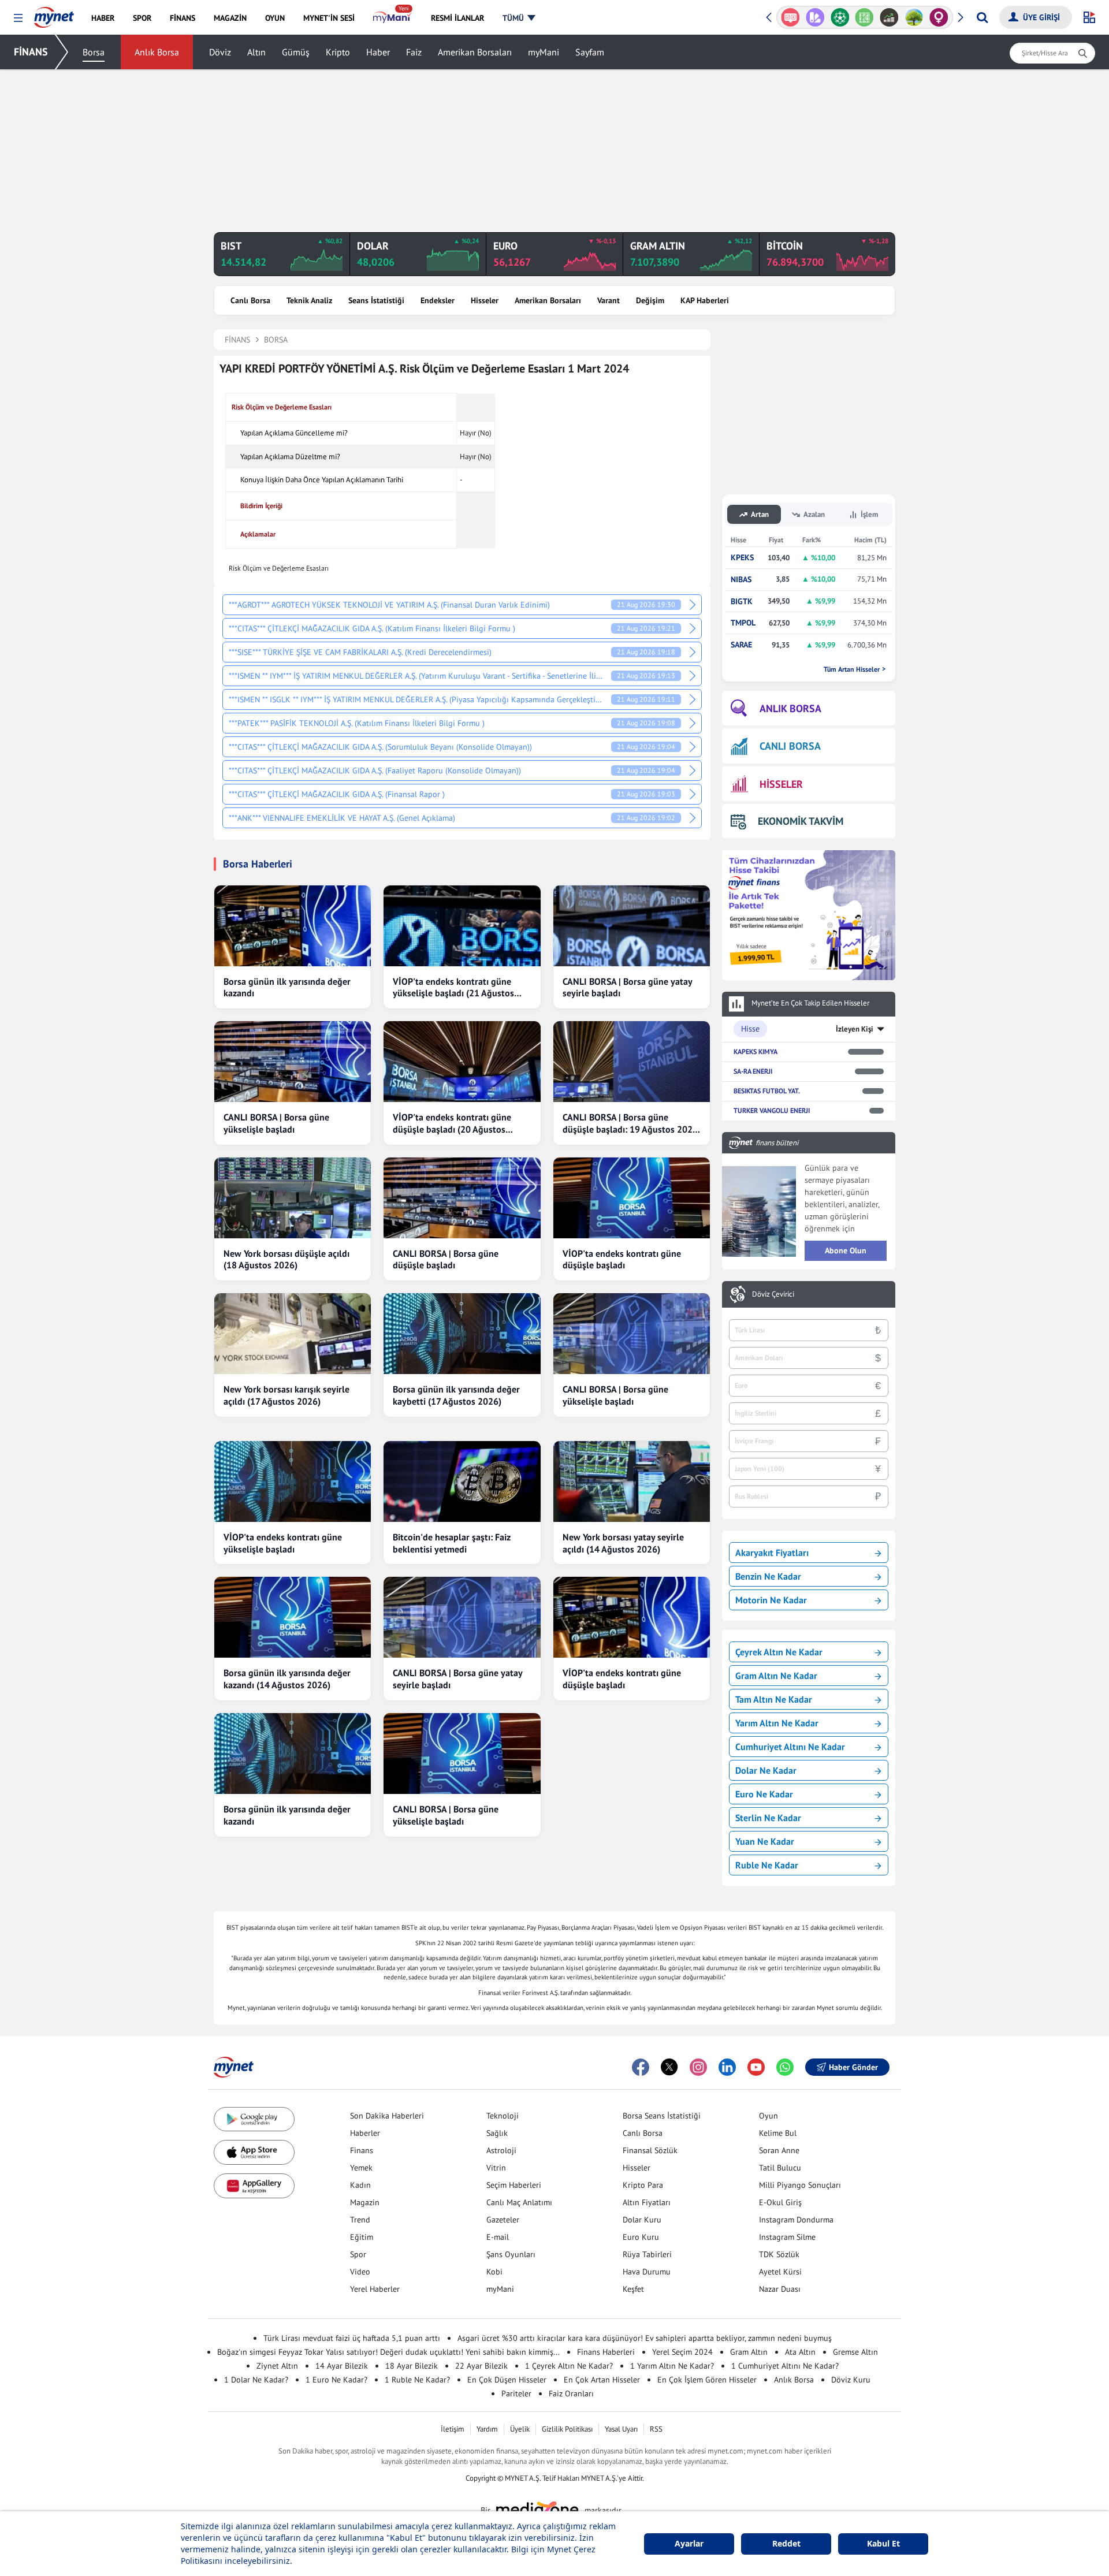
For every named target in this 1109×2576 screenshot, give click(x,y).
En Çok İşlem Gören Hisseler (707, 2380)
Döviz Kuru (851, 2380)
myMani (544, 52)
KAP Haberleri (705, 300)
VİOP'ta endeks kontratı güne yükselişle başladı (283, 1543)
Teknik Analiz (309, 300)
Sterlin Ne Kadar (768, 1818)
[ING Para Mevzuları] (939, 17)
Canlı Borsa (250, 300)
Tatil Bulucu (780, 2168)
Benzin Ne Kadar (768, 1576)
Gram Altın (749, 2352)
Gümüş (296, 52)
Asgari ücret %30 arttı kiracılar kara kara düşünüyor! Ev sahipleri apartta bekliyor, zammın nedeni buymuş (645, 2338)
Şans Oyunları (511, 2254)
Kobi (494, 2272)
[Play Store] (254, 2119)
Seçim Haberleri (514, 2185)
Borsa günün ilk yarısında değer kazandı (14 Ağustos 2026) (287, 1679)
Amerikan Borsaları (475, 52)
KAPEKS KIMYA (756, 1051)
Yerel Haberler (375, 2289)
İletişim (453, 2429)
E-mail (498, 2237)
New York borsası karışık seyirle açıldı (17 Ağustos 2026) (286, 1395)
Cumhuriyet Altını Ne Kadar (790, 1747)
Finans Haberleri (606, 2352)
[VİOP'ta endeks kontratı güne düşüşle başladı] (632, 1198)
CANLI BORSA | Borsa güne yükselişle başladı (276, 1123)
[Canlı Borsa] (864, 17)
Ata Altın (800, 2352)
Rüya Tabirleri (647, 2254)
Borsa (94, 52)
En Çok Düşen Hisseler (507, 2380)
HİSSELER (781, 784)
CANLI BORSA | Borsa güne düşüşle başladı (446, 1259)
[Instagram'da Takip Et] (698, 2067)
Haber (378, 52)
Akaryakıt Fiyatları (772, 1553)
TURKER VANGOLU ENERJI (772, 1110)
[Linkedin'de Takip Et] (727, 2067)
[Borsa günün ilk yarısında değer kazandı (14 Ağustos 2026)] (293, 1617)
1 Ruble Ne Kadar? (417, 2380)
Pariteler (516, 2393)
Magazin (365, 2202)
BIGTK (742, 602)
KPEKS (742, 558)
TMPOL (743, 623)
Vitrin (496, 2168)
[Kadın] (914, 17)
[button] (18, 18)
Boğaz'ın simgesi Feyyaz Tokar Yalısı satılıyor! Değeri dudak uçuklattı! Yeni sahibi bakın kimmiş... (388, 2352)
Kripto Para (643, 2185)
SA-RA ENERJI (753, 1071)
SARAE (741, 645)
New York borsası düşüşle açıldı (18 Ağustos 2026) (286, 1259)
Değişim (650, 300)
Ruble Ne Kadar (767, 1865)
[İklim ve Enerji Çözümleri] (889, 17)
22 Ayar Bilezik (481, 2366)
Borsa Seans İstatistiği (662, 2116)
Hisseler (485, 300)
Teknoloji (503, 2116)
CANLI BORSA (790, 746)
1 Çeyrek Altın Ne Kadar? (569, 2366)
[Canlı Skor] (815, 17)
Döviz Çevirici (773, 1294)
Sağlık (497, 2133)
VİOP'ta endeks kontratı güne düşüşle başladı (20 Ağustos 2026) (452, 1123)
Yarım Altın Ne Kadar (777, 1723)
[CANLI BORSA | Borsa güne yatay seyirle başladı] (632, 926)
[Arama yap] (982, 17)
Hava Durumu (647, 2272)
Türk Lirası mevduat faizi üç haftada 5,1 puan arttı (352, 2338)
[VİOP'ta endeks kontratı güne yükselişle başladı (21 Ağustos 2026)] (462, 926)
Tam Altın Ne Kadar (774, 1699)
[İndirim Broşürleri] (790, 17)
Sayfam (590, 52)
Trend (360, 2220)
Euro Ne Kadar (764, 1794)
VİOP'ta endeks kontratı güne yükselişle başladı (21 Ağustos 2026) (453, 988)
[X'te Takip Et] (669, 2067)
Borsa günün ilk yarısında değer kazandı (287, 987)
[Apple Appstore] (254, 2152)
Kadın (360, 2185)
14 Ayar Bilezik (342, 2366)
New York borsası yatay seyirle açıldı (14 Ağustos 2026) (623, 1543)
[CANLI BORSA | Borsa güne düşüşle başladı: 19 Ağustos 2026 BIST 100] (632, 1062)
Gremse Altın (855, 2352)
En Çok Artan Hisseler (602, 2380)
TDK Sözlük (779, 2254)
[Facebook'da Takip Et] (641, 2067)
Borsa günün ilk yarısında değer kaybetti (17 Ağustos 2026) (456, 1395)
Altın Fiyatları (647, 2202)
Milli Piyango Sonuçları (800, 2185)
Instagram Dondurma (796, 2220)
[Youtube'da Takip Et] (756, 2067)
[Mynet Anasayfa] (54, 14)
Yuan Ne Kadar (765, 1841)
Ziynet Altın (277, 2366)
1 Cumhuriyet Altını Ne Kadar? (785, 2366)
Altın (256, 52)
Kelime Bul (778, 2133)
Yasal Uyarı (621, 2429)
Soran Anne (779, 2150)
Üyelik (520, 2429)
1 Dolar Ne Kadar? (256, 2380)
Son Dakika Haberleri (387, 2116)
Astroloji (501, 2150)
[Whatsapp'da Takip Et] (785, 2067)
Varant (609, 300)
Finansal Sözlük (650, 2150)
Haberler (365, 2133)
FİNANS (31, 52)
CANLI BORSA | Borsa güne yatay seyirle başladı (627, 987)
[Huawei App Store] (254, 2186)
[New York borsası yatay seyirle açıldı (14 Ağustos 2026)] (632, 1481)
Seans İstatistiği (376, 300)
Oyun (769, 2116)
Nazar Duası (780, 2289)
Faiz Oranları (571, 2393)
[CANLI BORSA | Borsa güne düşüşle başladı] (462, 1198)
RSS (656, 2429)
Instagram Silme (787, 2237)
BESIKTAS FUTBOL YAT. (767, 1091)
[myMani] (392, 18)
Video (360, 2272)
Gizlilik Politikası (567, 2429)
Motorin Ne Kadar (771, 1600)
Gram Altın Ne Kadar (776, 1676)
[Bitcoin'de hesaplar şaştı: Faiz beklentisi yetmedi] (462, 1481)
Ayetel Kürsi (780, 2272)
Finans (362, 2150)
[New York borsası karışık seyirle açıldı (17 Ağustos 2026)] (293, 1334)
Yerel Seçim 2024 (682, 2352)
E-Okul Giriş (780, 2202)
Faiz (414, 52)
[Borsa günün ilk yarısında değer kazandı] (293, 926)
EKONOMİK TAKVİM (801, 821)
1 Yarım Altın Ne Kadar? (672, 2366)
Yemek (361, 2168)
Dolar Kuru (642, 2220)
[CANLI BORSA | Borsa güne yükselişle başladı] (293, 1062)
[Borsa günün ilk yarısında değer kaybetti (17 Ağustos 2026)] (462, 1334)
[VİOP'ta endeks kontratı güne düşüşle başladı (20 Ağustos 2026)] (462, 1062)
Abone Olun (846, 1250)
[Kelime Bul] (840, 17)
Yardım (487, 2429)
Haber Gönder (853, 2067)
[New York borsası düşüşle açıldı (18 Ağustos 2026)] (293, 1198)
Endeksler (438, 300)
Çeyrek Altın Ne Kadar (779, 1652)
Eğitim (362, 2237)
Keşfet (633, 2289)
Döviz (220, 52)
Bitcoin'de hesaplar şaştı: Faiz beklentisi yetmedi (452, 1543)
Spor (358, 2254)
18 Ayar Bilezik (412, 2366)
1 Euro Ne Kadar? (336, 2380)
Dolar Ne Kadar (766, 1770)
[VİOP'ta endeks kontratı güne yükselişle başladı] (293, 1481)
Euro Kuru (641, 2237)
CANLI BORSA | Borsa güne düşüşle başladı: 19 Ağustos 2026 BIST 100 (630, 1123)
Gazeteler (503, 2220)
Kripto (338, 52)
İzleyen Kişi (855, 1029)
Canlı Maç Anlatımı (519, 2202)
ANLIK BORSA (790, 708)
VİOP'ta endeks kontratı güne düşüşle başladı (622, 1259)
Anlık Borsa (157, 52)
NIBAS (741, 580)
